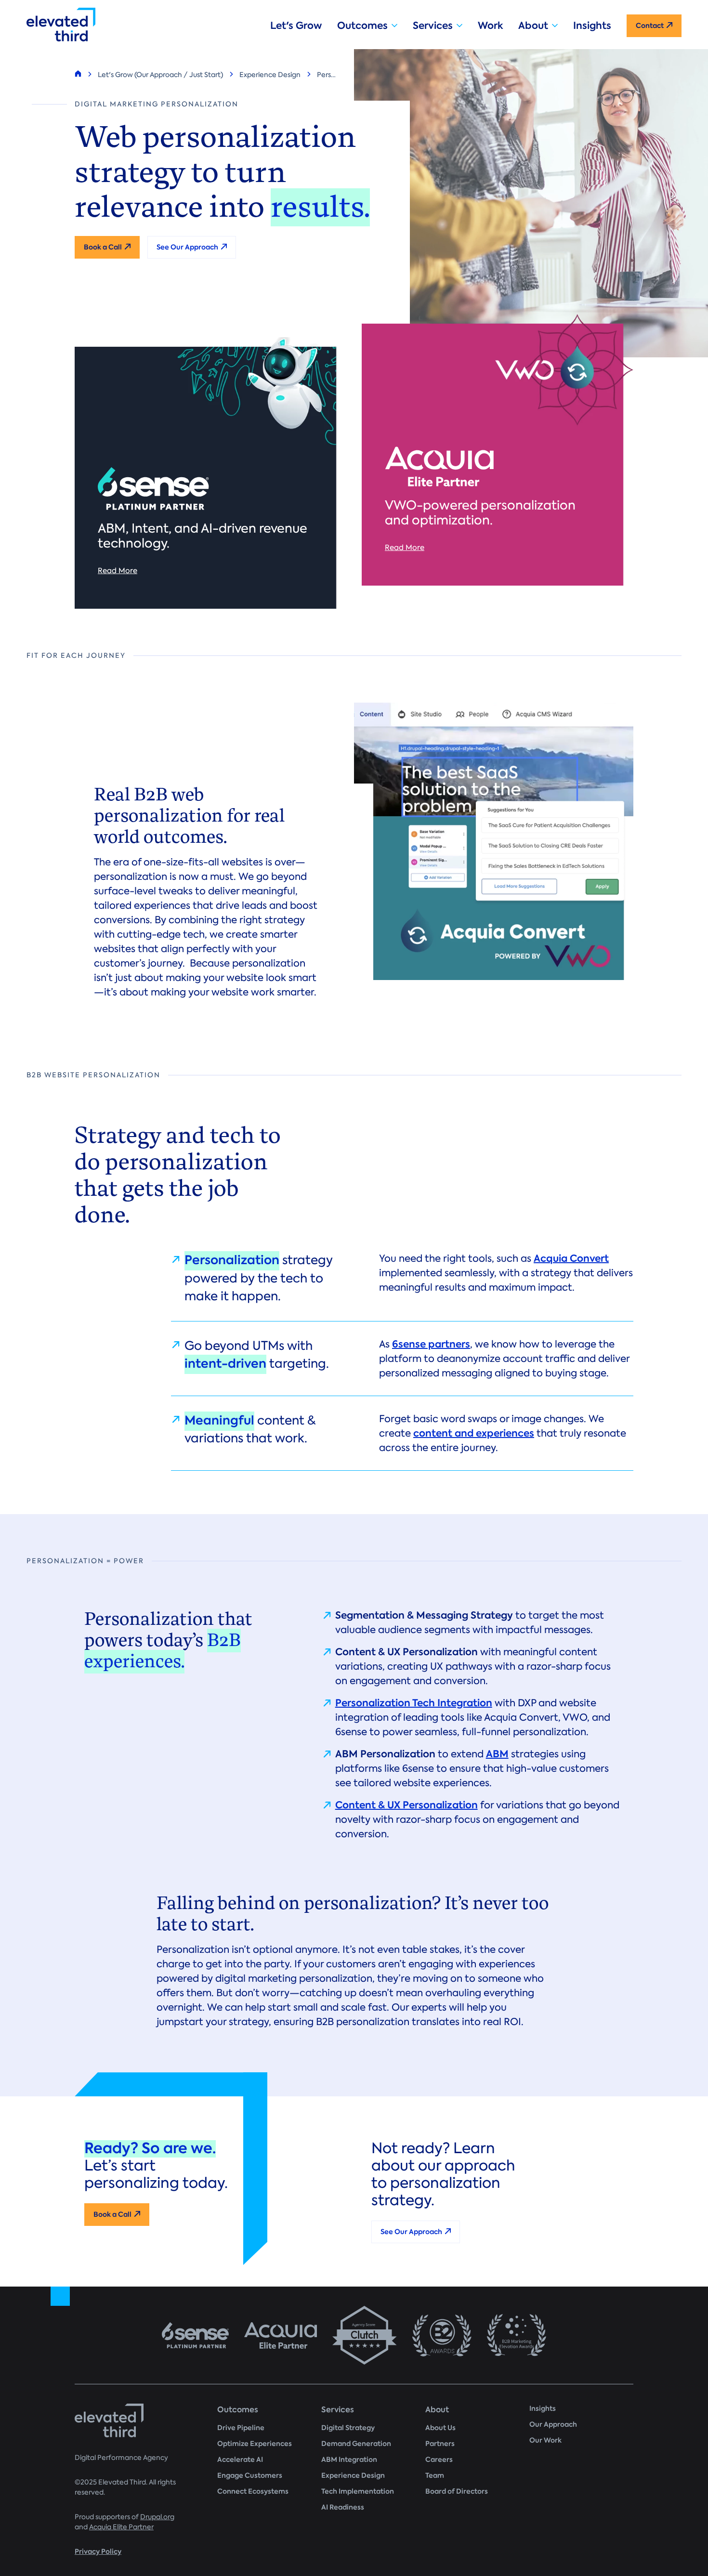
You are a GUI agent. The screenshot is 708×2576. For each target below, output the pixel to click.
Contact (650, 26)
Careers (439, 2460)
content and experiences (474, 1433)
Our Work (545, 2440)
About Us (440, 2428)
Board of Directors (457, 2491)
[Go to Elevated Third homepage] (141, 25)
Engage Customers (250, 2476)
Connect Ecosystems (253, 2491)
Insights (592, 26)
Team (435, 2476)
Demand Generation (356, 2444)
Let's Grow (296, 26)
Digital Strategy (348, 2428)
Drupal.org (157, 2517)
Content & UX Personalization (406, 1805)
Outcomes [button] (362, 26)
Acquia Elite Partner (121, 2527)
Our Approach (553, 2425)
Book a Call (103, 247)
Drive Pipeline (241, 2428)
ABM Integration (349, 2460)
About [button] (533, 26)
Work (490, 26)
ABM (497, 1754)
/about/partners (354, 2335)
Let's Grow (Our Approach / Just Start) (160, 75)
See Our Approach (187, 247)
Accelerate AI (240, 2460)
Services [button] (433, 26)
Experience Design (270, 75)
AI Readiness (343, 2507)
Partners (440, 2444)
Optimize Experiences (255, 2444)
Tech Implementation (358, 2491)
